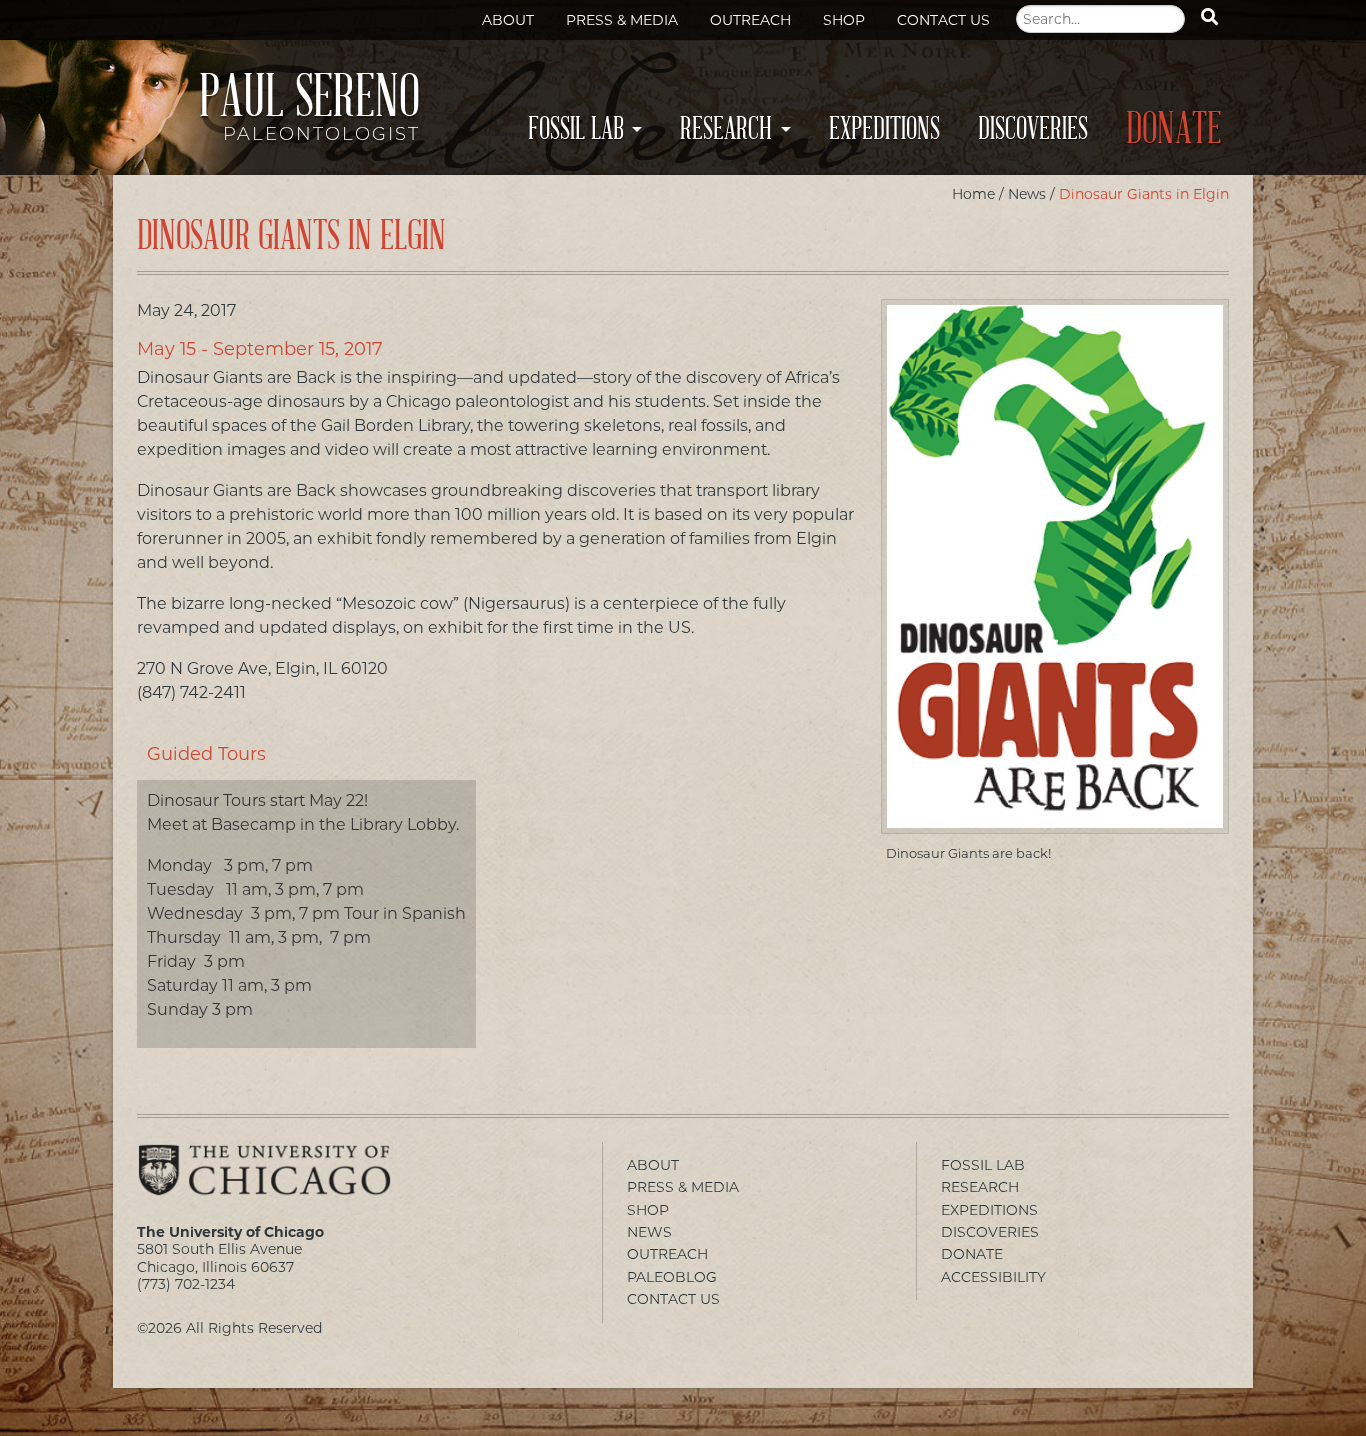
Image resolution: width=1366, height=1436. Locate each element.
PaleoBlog (672, 1277)
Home (973, 194)
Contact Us (943, 20)
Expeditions (884, 129)
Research (726, 129)
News (1027, 194)
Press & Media (622, 20)
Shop (844, 20)
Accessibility (993, 1277)
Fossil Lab (576, 129)
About (508, 20)
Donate (1174, 129)
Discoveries (1033, 129)
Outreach (750, 20)
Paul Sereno (309, 112)
